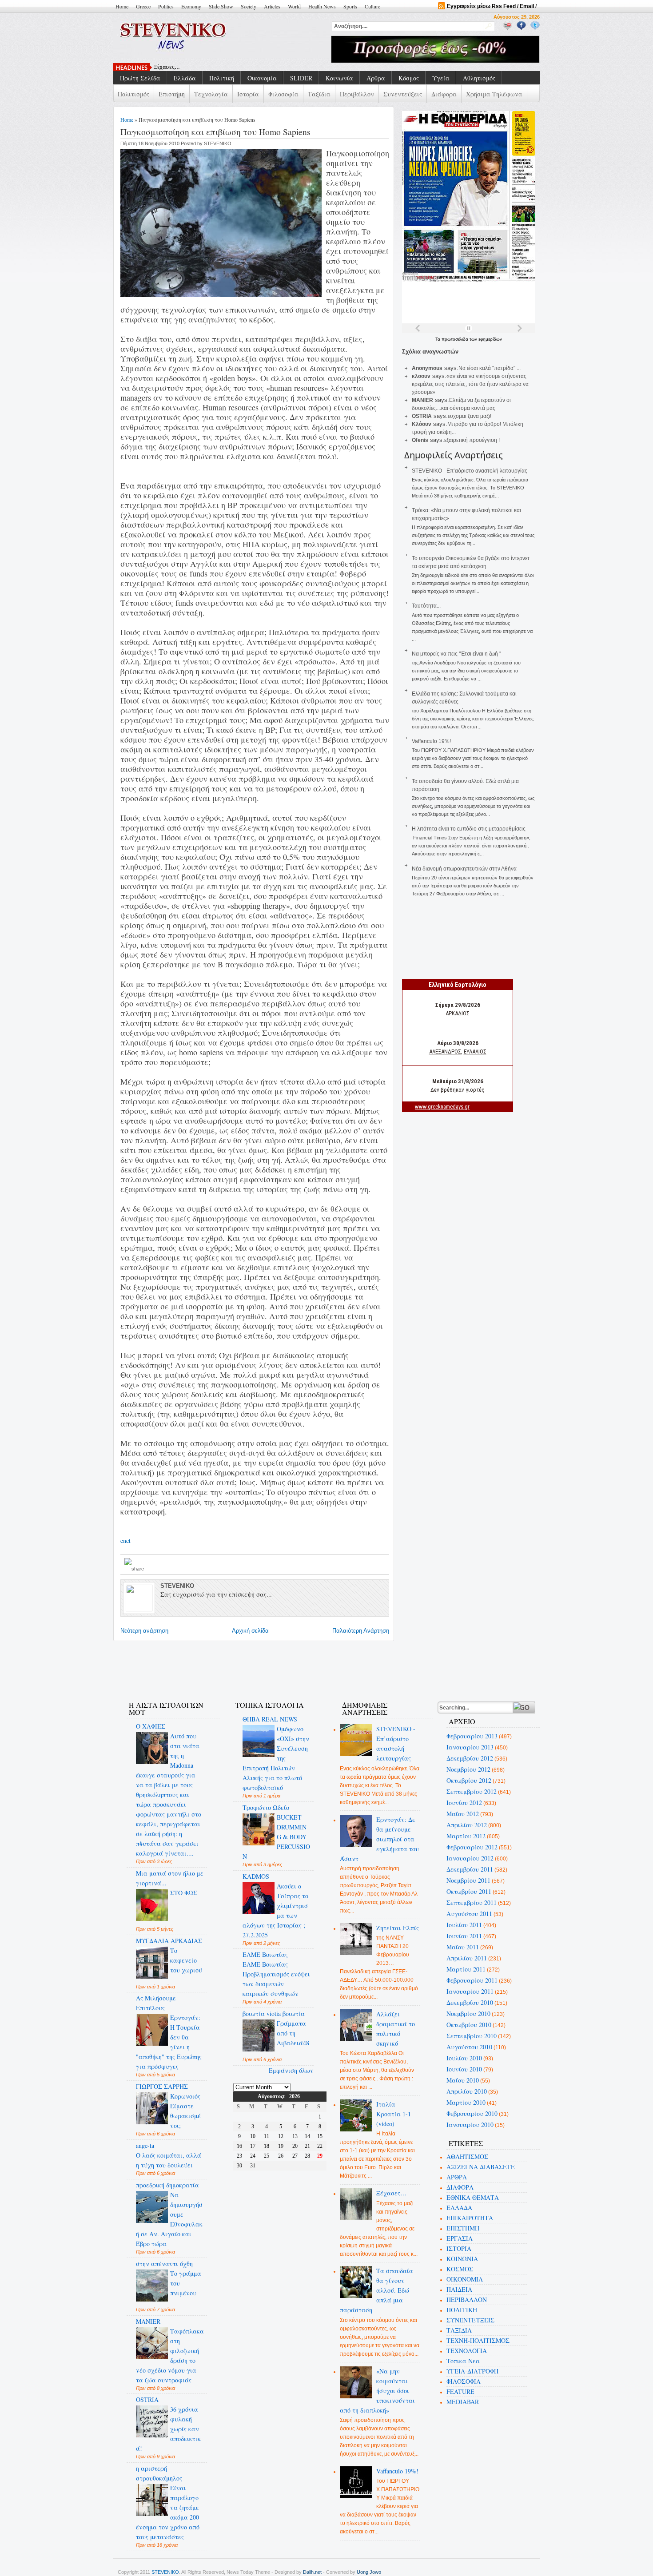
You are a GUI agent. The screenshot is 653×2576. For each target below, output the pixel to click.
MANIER (148, 2321)
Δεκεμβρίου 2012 (470, 1758)
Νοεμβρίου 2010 (468, 2013)
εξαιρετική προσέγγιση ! (472, 440)
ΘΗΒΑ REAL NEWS (270, 1719)
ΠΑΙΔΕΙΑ (459, 2289)
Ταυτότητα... (426, 606)
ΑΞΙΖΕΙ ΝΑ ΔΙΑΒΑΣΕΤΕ (481, 2167)
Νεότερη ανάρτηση (144, 1631)
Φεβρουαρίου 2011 (472, 1980)
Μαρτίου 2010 (466, 2102)
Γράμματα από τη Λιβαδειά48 (293, 2033)
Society (249, 6)
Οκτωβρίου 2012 (469, 1780)
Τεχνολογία (211, 94)
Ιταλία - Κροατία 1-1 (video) (394, 2114)
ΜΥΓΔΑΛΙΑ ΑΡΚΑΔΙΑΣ (169, 1941)
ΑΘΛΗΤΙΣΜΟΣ (467, 2157)
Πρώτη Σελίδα (140, 78)
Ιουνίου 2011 (464, 1936)
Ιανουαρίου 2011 (470, 1991)
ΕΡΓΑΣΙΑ (460, 2238)
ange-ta (145, 2145)
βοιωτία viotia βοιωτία (274, 2013)
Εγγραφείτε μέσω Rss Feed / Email (490, 6)
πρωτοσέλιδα (456, 339)
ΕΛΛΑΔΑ (459, 2208)
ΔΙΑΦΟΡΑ (460, 2187)
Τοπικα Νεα (463, 2361)
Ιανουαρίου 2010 (470, 2125)
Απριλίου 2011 (467, 1958)
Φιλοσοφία (283, 94)
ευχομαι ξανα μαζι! (470, 416)
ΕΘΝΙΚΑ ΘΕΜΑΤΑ (473, 2197)
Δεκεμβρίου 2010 (470, 2002)
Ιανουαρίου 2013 (470, 1747)
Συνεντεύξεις (403, 94)
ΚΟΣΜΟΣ (460, 2269)
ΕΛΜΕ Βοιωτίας (265, 1954)
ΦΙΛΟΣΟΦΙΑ (464, 2381)
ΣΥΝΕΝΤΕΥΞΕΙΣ (470, 2320)
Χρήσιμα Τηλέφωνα (494, 94)
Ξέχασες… (391, 2193)
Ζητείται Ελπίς (398, 1928)
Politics (166, 6)
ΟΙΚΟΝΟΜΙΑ (465, 2279)
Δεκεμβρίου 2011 (470, 1869)
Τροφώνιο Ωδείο (266, 1807)
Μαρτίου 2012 (466, 1836)
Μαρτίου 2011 (466, 1969)
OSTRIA (147, 2399)
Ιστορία (248, 94)
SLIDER (301, 78)
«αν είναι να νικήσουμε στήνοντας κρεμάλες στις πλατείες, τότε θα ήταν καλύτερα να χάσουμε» (470, 384)
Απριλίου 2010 (467, 2091)
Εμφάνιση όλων (291, 2070)
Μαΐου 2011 (463, 1947)
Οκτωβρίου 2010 (469, 2025)
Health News (322, 6)
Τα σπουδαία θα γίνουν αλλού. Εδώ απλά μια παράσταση (377, 2290)
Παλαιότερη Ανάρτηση (361, 1631)
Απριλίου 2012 (467, 1825)
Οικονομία (262, 78)
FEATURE (460, 2391)
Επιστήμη (172, 94)
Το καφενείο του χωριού (186, 1960)
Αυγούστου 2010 (469, 2047)
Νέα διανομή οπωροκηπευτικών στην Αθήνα (464, 869)
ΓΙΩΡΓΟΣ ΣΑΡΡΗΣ (162, 2086)
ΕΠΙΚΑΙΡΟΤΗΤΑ (470, 2218)
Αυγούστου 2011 (469, 1914)
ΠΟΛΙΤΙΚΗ (462, 2310)
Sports (350, 6)
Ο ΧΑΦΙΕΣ (151, 1726)
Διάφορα (444, 94)
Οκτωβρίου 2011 (469, 1891)
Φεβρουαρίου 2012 (472, 1847)
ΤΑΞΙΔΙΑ (459, 2330)
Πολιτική (222, 78)
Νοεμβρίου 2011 (468, 1880)
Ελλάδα (185, 78)
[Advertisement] (279, 1666)
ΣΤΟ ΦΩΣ (184, 1893)
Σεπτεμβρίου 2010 (472, 2036)
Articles (272, 6)
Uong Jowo (369, 2572)
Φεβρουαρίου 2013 (472, 1736)
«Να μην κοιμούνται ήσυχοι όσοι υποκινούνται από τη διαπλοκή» (378, 2391)
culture (372, 6)
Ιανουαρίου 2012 (470, 1858)
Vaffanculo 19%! (431, 741)
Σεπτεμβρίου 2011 (472, 1902)
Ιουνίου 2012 (464, 1803)
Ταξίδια (319, 94)
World (294, 6)
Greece (143, 6)
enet (125, 1540)
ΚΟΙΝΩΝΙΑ (462, 2259)
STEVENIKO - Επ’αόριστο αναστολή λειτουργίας (470, 471)
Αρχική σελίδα (250, 1631)
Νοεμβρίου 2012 (468, 1769)
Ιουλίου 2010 (464, 2058)
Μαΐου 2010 (463, 2080)
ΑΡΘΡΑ (457, 2177)
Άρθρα (376, 78)
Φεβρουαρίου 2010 (472, 2113)
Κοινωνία (339, 78)
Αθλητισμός (479, 78)
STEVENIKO (165, 2572)
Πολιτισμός (133, 94)
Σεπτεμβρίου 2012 (472, 1791)
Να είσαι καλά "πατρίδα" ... (490, 368)
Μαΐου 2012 (463, 1814)
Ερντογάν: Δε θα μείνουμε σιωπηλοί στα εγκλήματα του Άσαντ (380, 1839)
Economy (191, 6)
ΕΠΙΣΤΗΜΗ (463, 2228)
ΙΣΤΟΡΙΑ (459, 2248)
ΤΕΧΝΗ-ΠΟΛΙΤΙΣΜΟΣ (478, 2340)
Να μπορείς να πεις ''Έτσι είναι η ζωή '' (456, 654)
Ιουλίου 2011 (464, 1925)
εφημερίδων (490, 339)
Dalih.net (312, 2572)
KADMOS (256, 1876)
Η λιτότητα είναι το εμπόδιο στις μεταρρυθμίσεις (469, 829)
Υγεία (441, 78)
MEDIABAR (463, 2402)
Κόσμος (409, 78)
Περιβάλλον (357, 94)
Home (122, 6)
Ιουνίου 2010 (464, 2069)
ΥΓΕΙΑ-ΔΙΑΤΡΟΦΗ (472, 2371)
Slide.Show (221, 6)
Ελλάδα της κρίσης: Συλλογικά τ (195, 67)
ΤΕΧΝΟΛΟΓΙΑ (467, 2351)
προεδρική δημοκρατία (167, 2185)
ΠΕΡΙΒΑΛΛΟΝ (467, 2300)
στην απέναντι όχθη (164, 2264)
